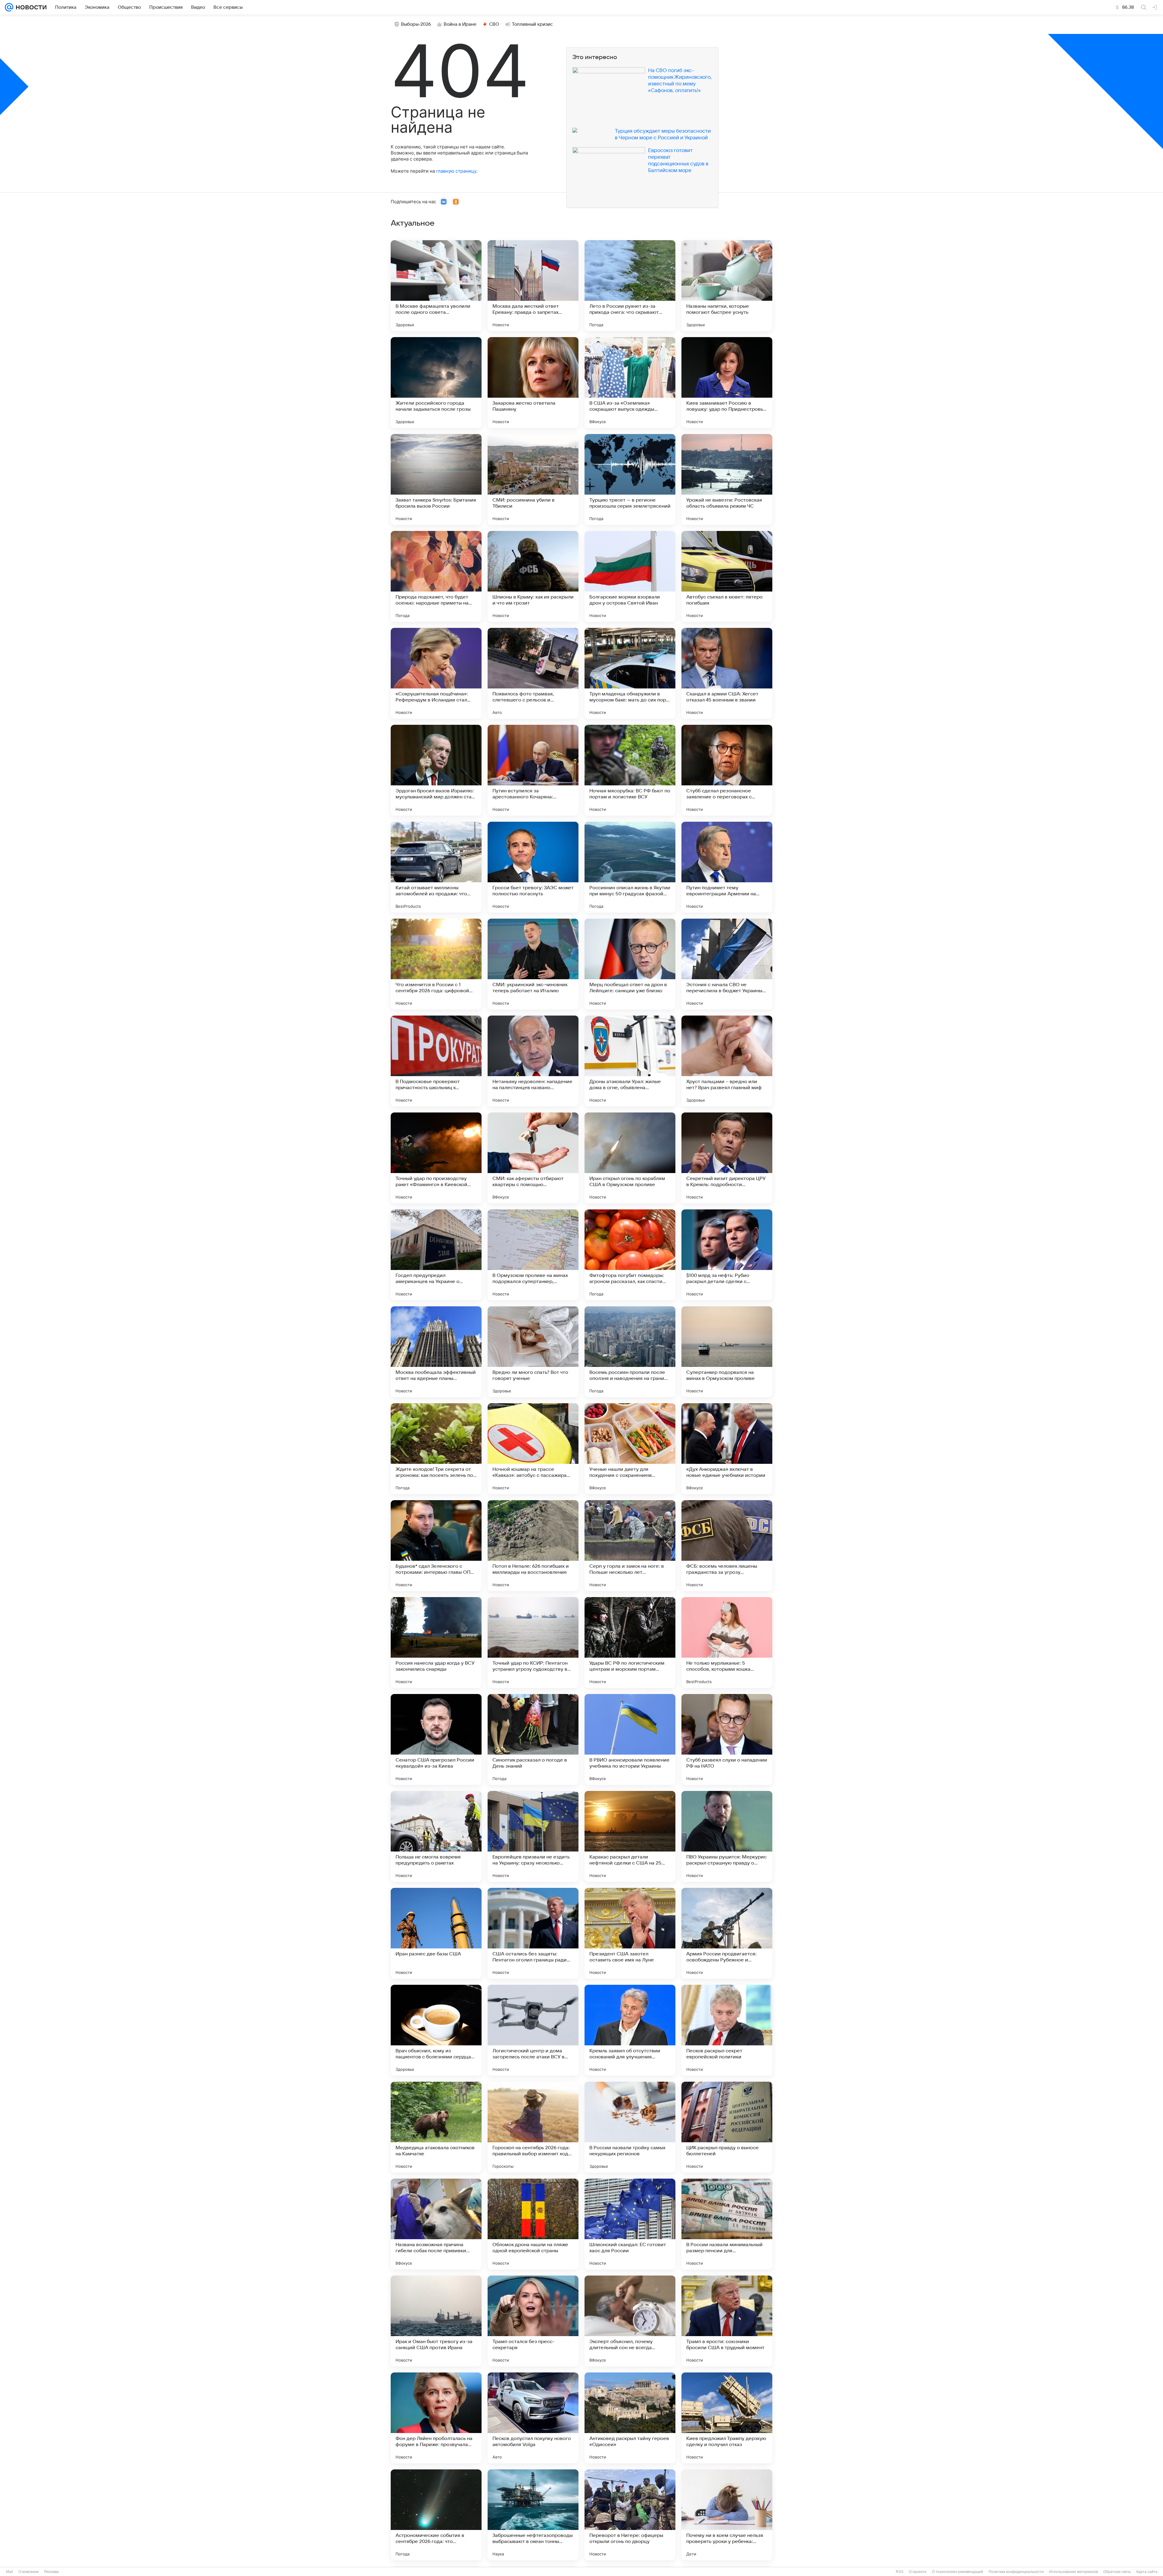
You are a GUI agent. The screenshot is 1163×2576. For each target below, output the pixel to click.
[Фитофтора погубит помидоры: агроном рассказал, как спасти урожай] (630, 1255)
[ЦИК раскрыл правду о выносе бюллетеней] (727, 2127)
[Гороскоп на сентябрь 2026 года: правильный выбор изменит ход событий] (533, 2127)
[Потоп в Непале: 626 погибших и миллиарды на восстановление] (533, 1546)
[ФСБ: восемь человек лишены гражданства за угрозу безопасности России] (727, 1546)
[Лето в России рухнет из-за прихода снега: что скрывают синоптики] (630, 286)
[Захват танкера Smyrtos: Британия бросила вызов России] (436, 479)
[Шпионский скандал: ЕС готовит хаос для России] (630, 2224)
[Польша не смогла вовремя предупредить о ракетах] (436, 1836)
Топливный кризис (532, 24)
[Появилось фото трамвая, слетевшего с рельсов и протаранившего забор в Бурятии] (533, 673)
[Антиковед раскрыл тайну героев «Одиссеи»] (630, 2418)
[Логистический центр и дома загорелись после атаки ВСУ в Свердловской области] (533, 2030)
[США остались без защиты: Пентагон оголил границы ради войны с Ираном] (533, 1933)
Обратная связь (1117, 2572)
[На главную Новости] (30, 7)
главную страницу (456, 171)
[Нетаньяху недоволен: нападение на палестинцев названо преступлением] (533, 1061)
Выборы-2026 (416, 24)
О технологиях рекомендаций (958, 2572)
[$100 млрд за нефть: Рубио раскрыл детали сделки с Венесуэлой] (727, 1255)
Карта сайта (1147, 2572)
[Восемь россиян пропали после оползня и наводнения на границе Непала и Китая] (630, 1352)
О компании (29, 2572)
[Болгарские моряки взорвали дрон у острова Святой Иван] (630, 576)
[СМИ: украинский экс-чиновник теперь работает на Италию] (533, 964)
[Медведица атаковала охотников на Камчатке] (436, 2127)
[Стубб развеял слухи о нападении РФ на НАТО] (727, 1739)
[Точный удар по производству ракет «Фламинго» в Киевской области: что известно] (436, 1158)
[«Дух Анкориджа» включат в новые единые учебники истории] (727, 1449)
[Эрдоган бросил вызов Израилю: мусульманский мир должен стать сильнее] (436, 770)
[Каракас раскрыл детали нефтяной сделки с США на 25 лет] (630, 1836)
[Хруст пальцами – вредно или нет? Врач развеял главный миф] (727, 1061)
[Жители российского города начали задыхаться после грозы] (436, 383)
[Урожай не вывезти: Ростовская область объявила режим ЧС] (727, 479)
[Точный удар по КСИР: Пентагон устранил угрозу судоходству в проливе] (533, 1643)
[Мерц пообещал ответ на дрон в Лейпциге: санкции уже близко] (630, 964)
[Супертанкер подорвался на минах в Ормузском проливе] (727, 1352)
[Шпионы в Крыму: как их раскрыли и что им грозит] (533, 576)
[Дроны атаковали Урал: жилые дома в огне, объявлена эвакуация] (630, 1061)
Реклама (51, 2572)
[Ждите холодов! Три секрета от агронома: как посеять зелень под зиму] (436, 1449)
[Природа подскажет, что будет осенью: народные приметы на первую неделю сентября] (436, 576)
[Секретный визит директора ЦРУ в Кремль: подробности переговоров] (727, 1158)
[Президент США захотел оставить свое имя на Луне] (630, 1933)
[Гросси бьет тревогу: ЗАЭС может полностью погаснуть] (533, 867)
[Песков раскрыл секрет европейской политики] (727, 2030)
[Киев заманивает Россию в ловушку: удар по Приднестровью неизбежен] (727, 383)
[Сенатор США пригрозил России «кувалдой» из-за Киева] (436, 1739)
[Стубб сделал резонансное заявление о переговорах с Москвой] (727, 770)
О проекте (918, 2572)
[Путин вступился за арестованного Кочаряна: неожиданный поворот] (533, 770)
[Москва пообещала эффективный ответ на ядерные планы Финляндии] (436, 1352)
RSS (900, 2572)
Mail (10, 2572)
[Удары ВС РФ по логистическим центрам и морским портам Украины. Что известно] (630, 1643)
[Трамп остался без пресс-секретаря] (533, 2321)
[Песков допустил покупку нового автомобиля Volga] (533, 2418)
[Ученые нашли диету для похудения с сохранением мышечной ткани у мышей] (630, 1449)
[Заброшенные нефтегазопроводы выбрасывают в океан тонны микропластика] (533, 2515)
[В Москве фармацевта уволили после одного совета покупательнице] (436, 286)
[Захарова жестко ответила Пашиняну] (533, 383)
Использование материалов (1074, 2572)
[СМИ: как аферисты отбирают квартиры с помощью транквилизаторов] (533, 1158)
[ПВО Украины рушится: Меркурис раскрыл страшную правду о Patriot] (727, 1836)
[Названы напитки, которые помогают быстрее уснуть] (727, 286)
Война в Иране (460, 24)
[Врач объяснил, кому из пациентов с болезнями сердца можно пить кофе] (436, 2030)
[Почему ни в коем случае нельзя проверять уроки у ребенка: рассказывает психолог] (727, 2515)
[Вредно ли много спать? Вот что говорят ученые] (533, 1352)
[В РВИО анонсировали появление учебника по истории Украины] (630, 1739)
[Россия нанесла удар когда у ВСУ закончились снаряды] (436, 1643)
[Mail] (9, 7)
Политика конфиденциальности (1016, 2572)
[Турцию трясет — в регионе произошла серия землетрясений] (630, 479)
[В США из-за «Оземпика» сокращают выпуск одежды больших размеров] (630, 383)
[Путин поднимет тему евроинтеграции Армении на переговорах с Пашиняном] (727, 867)
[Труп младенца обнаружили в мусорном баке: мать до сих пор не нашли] (630, 673)
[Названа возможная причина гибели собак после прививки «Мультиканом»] (436, 2224)
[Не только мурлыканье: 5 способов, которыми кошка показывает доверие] (727, 1643)
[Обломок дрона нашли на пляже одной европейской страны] (533, 2224)
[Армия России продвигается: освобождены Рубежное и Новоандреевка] (727, 1933)
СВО (494, 24)
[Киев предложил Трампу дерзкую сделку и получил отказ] (727, 2418)
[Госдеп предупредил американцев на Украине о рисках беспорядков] (436, 1255)
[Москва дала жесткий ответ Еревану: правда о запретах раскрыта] (533, 286)
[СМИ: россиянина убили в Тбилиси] (533, 479)
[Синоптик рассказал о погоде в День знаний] (533, 1739)
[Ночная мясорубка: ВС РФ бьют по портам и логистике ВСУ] (630, 770)
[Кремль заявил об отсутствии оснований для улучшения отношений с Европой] (630, 2030)
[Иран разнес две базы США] (436, 1933)
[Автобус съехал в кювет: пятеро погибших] (727, 576)
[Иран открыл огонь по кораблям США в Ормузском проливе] (630, 1158)
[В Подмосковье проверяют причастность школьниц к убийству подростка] (436, 1061)
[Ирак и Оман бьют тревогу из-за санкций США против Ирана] (436, 2321)
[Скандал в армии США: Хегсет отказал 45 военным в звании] (727, 673)
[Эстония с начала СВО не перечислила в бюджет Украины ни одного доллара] (727, 964)
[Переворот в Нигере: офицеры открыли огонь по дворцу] (630, 2515)
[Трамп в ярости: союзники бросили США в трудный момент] (727, 2321)
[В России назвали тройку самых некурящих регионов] (630, 2127)
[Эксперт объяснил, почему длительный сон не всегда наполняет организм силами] (630, 2321)
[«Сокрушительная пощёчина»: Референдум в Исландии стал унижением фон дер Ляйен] (436, 673)
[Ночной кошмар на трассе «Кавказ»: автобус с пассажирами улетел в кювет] (533, 1449)
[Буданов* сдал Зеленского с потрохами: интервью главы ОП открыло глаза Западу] (436, 1546)
